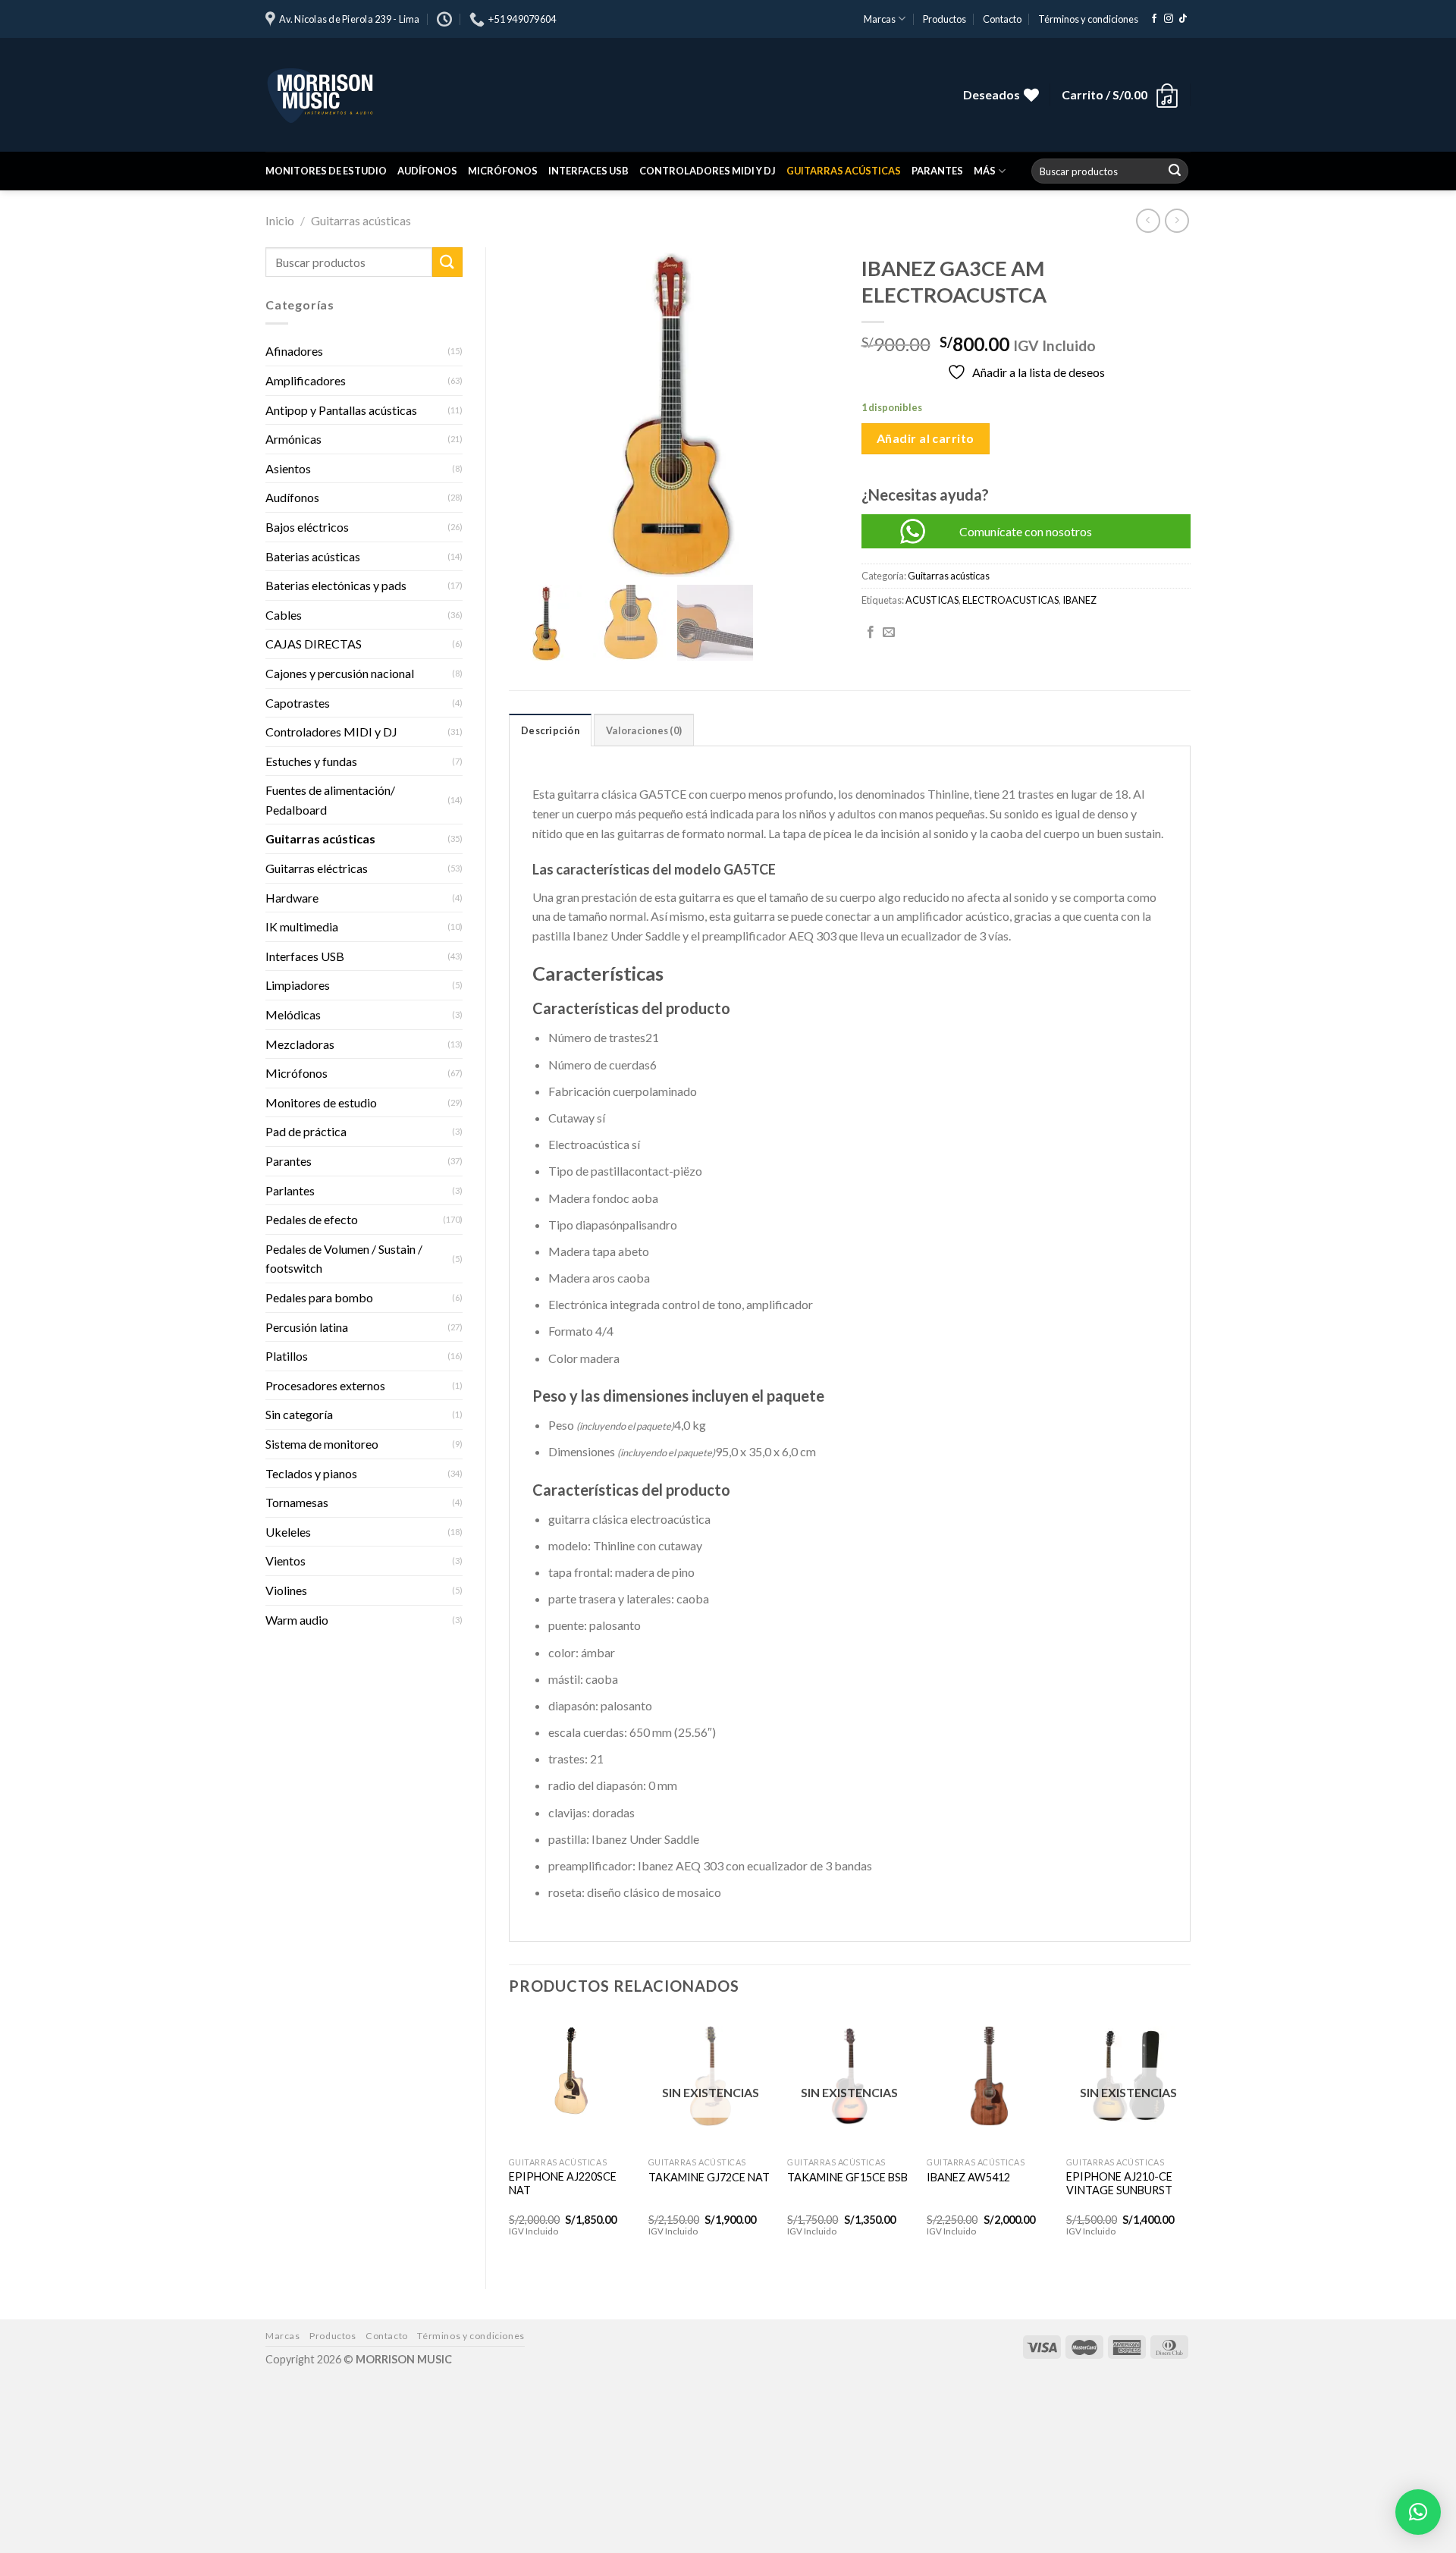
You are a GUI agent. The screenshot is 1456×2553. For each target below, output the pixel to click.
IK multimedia (302, 926)
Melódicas (293, 1014)
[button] (1418, 2512)
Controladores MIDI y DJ (708, 171)
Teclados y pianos (311, 1473)
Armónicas (293, 439)
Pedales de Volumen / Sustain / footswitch (344, 1259)
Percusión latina (307, 1327)
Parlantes (290, 1190)
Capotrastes (298, 703)
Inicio (280, 220)
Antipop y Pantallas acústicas (341, 410)
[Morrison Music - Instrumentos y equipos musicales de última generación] (493, 95)
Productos (945, 19)
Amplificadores (306, 380)
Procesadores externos (325, 1385)
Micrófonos (503, 171)
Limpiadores (298, 985)
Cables (284, 615)
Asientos (288, 468)
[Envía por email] (889, 633)
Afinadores (294, 351)
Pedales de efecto (312, 1219)
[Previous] (510, 2139)
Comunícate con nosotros (1026, 531)
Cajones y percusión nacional (340, 673)
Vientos (286, 1561)
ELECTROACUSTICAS (1010, 600)
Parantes (937, 171)
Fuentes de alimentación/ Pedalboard (330, 800)
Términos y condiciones (1088, 19)
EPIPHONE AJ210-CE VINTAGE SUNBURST (1119, 2184)
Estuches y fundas (311, 761)
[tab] (550, 730)
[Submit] (1175, 171)
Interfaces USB (588, 171)
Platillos (287, 1356)
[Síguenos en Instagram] (1169, 19)
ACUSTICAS (932, 600)
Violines (286, 1590)
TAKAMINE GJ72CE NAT (709, 2177)
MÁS (985, 171)
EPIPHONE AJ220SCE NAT (563, 2184)
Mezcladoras (300, 1044)
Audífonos (427, 171)
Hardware (292, 898)
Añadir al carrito (926, 438)
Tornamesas (297, 1502)
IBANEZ (1079, 600)
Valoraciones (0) (644, 730)
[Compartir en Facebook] (871, 633)
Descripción (550, 730)
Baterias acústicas (313, 556)
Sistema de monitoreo (322, 1444)
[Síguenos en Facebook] (1154, 19)
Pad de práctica (306, 1131)
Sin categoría (299, 1414)
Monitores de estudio (326, 171)
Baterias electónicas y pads (336, 585)
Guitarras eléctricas (317, 868)
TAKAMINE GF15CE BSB (847, 2177)
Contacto (1002, 19)
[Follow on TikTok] (1183, 19)
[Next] (1190, 2139)
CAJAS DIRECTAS (314, 644)
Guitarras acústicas (844, 171)
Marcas (880, 19)
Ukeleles (288, 1532)
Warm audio (297, 1620)
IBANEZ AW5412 (968, 2177)
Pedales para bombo (319, 1297)
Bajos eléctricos (307, 527)
